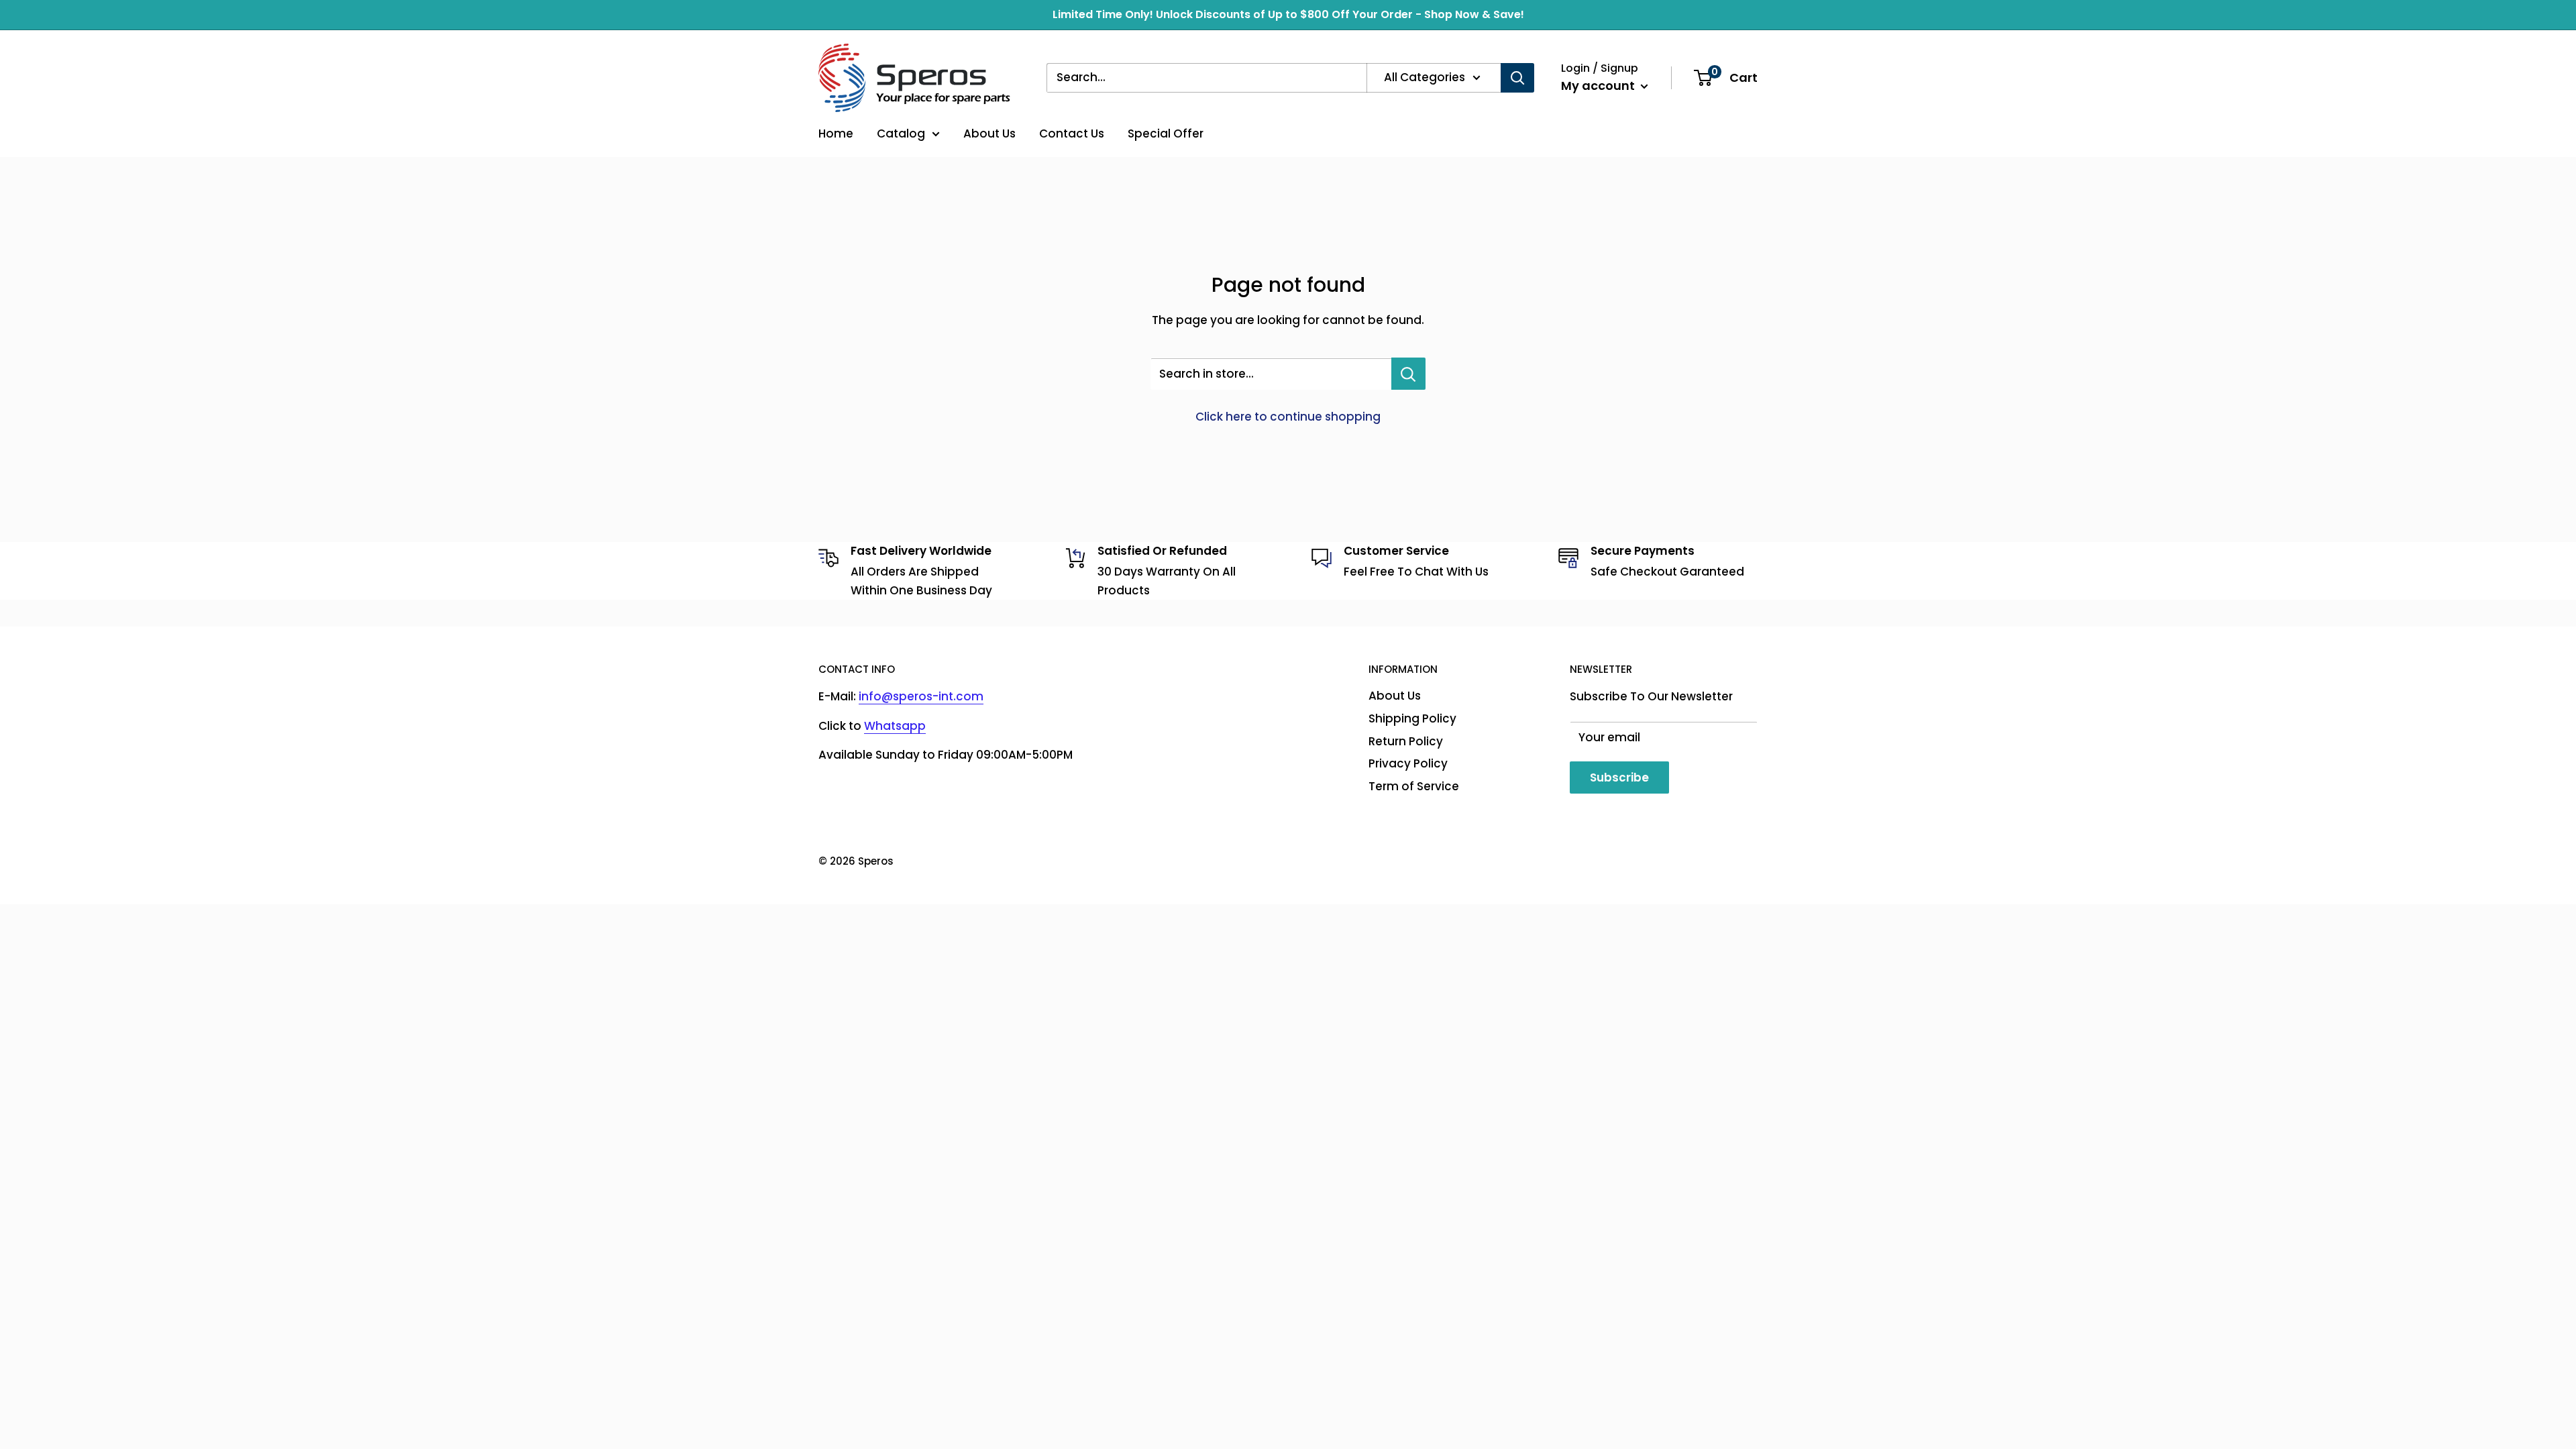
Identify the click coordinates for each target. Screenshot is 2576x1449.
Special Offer (1166, 133)
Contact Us (1072, 133)
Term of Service (1414, 786)
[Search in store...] (1408, 374)
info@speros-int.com (921, 696)
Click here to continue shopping (1288, 417)
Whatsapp (895, 726)
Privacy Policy (1408, 763)
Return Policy (1406, 741)
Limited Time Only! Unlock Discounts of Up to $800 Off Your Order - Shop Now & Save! (1288, 14)
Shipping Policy (1412, 718)
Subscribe (1619, 777)
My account (1599, 86)
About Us (989, 133)
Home (836, 133)
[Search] (1517, 78)
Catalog (901, 133)
